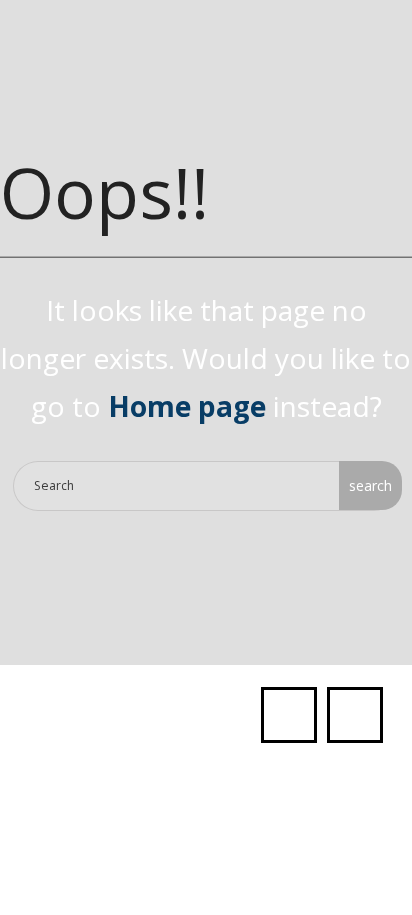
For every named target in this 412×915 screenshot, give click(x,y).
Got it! (204, 118)
